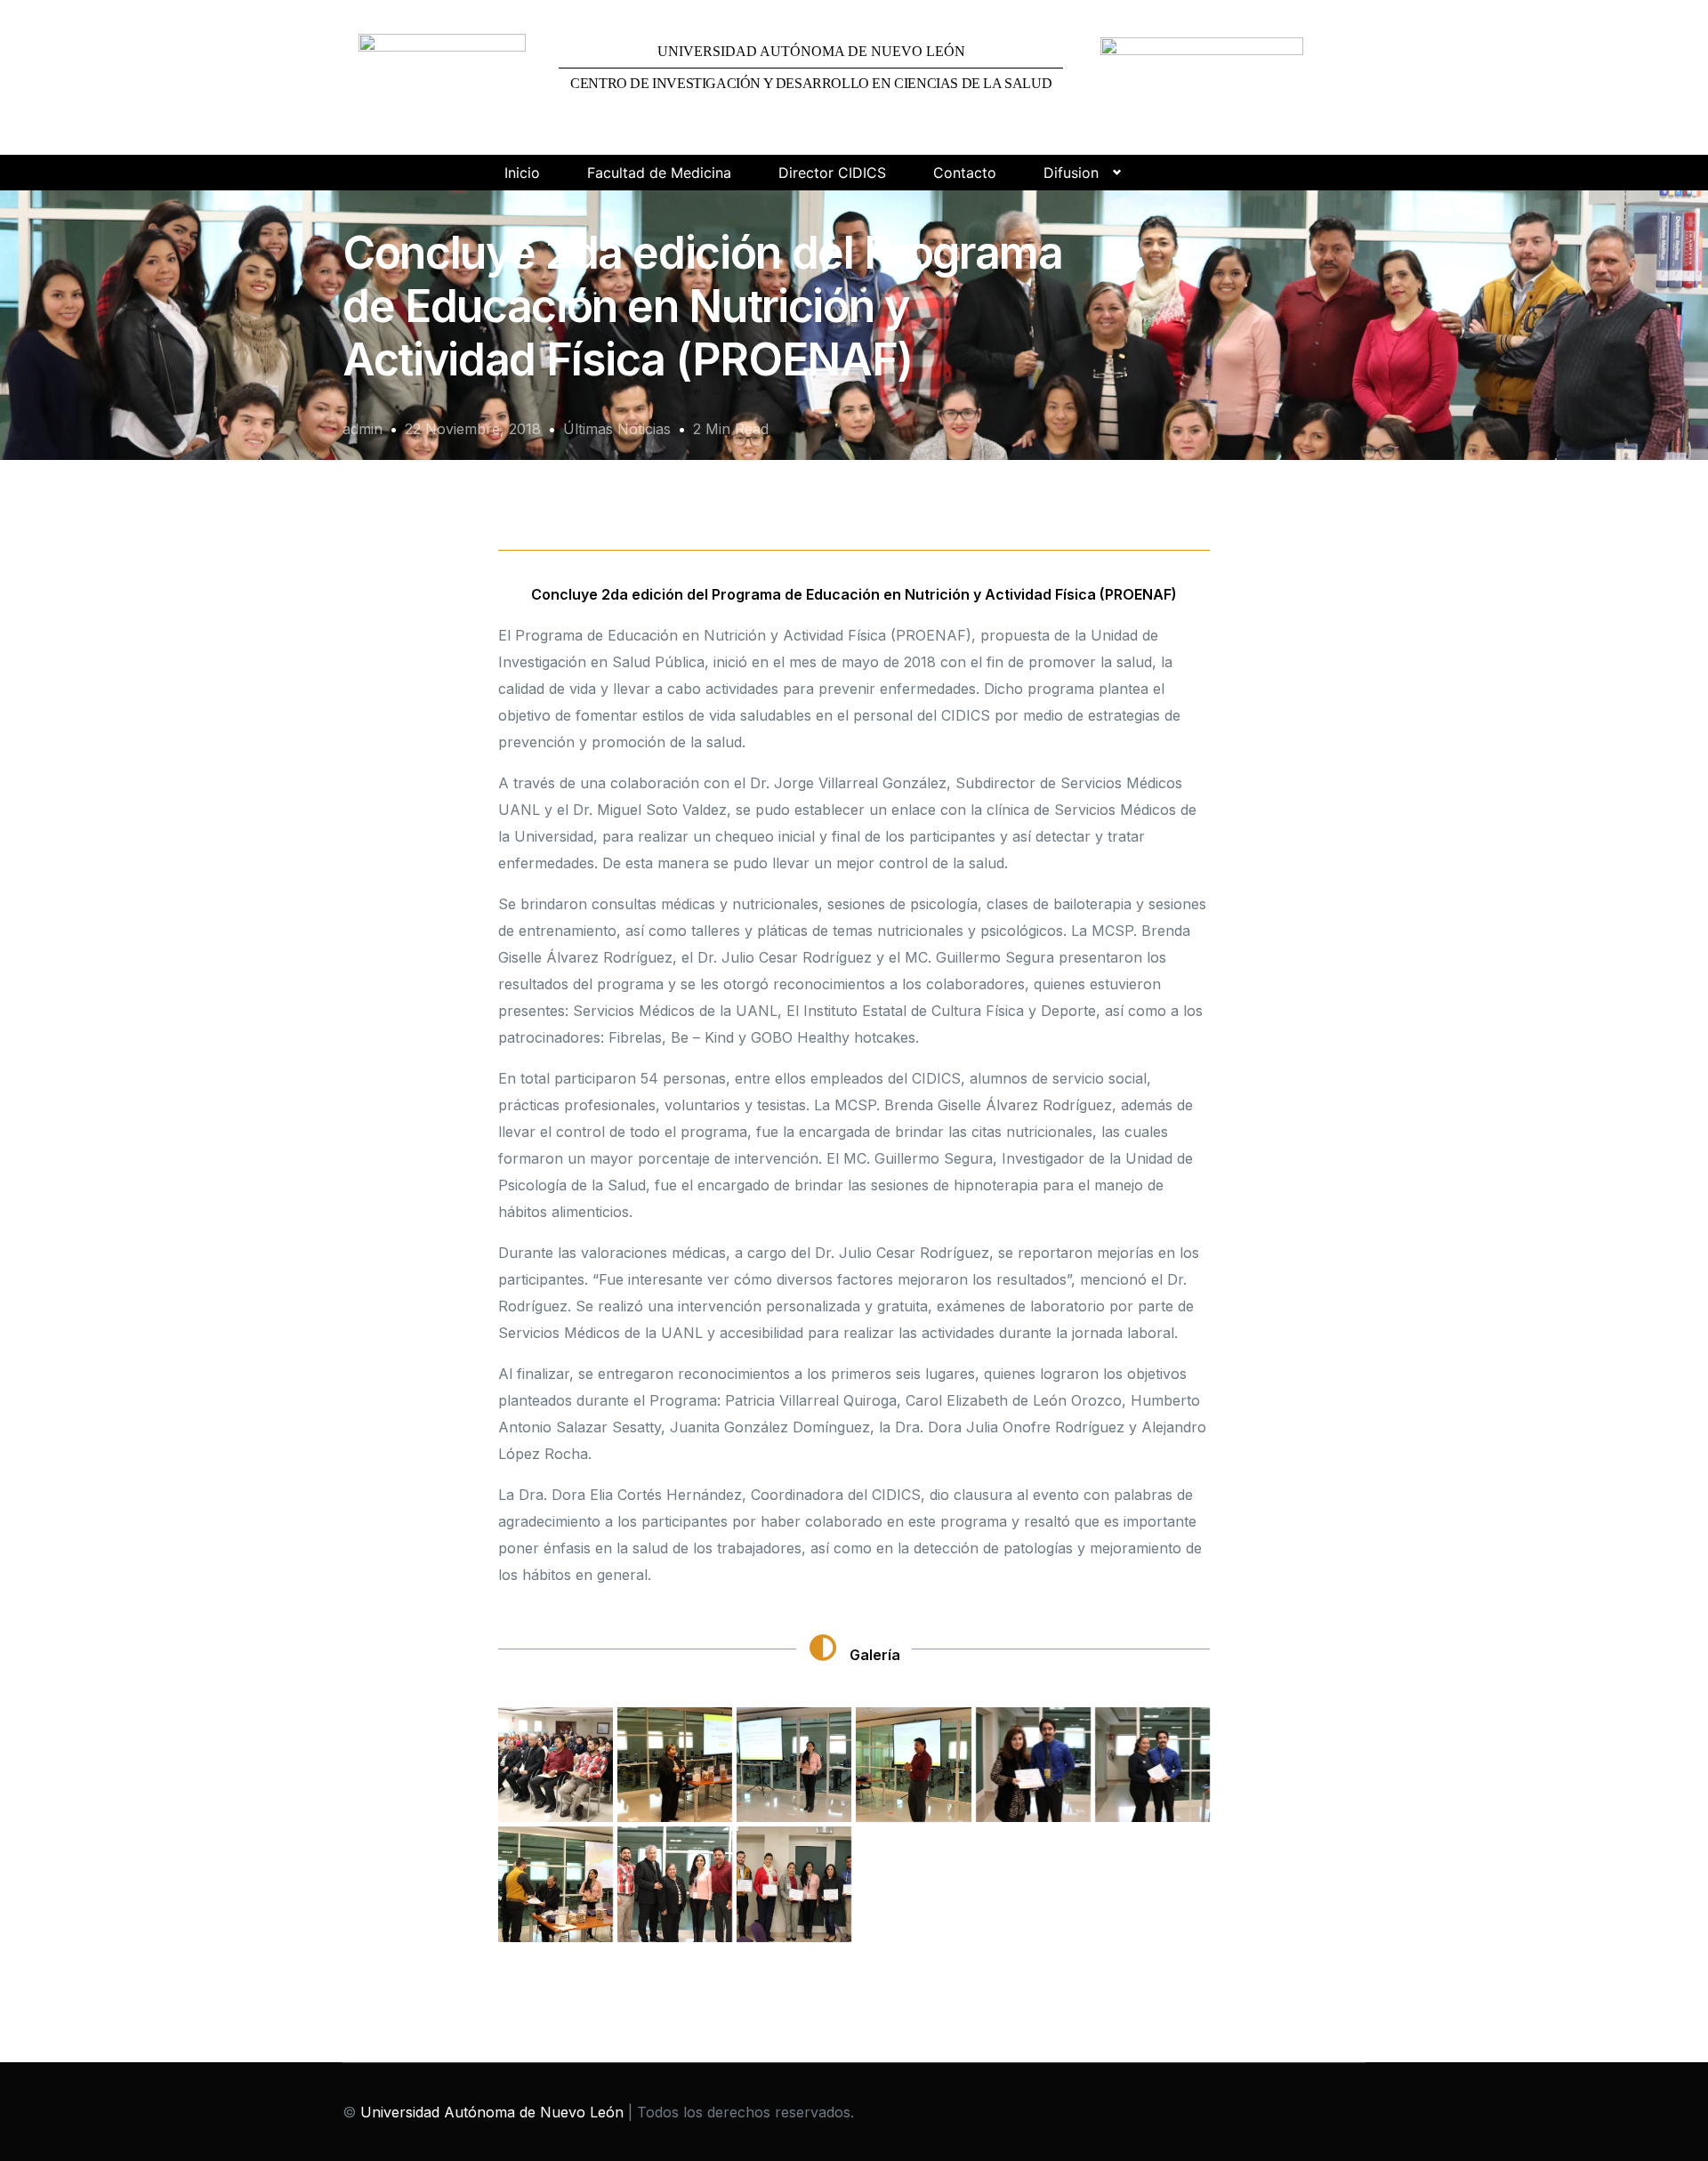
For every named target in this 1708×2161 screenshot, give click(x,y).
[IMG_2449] (556, 1765)
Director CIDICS (832, 173)
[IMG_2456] (794, 1765)
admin (363, 429)
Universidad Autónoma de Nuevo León (492, 2112)
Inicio (522, 173)
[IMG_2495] (794, 1884)
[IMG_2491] (675, 1884)
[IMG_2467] (1152, 1765)
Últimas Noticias (617, 429)
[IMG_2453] (675, 1765)
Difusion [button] (1071, 173)
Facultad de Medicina (659, 173)
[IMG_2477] (556, 1884)
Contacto (965, 173)
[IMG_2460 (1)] (913, 1765)
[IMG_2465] (1033, 1765)
